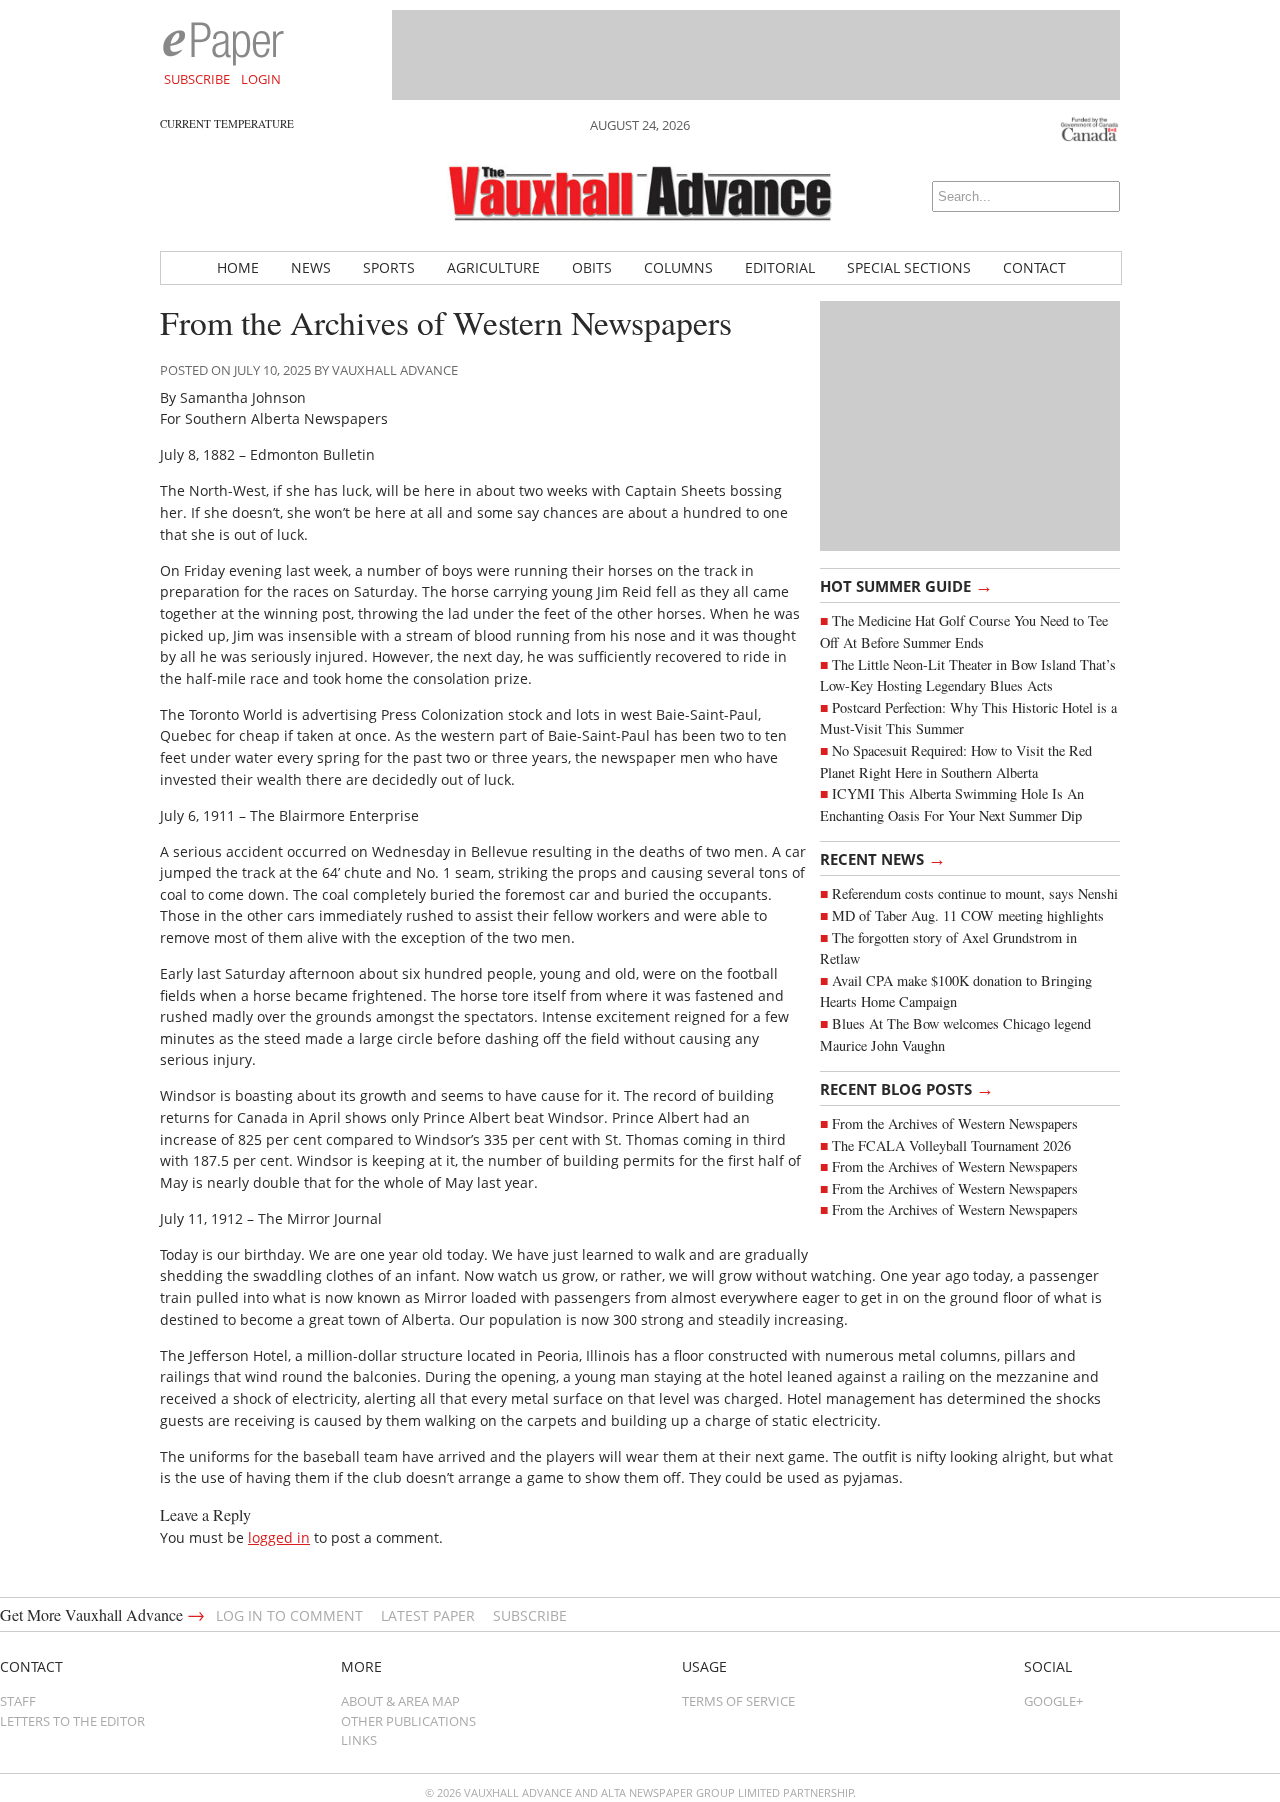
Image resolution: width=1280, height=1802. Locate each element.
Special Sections (909, 267)
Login (261, 79)
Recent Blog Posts (907, 1088)
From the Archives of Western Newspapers (955, 1123)
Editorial (780, 267)
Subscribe (197, 79)
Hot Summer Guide (906, 585)
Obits (592, 267)
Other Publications (408, 1721)
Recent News (883, 858)
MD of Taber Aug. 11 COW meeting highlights (970, 915)
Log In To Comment (289, 1615)
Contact (1034, 267)
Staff (18, 1701)
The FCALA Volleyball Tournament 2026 (951, 1145)
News (311, 267)
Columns (678, 267)
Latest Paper (428, 1615)
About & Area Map (400, 1701)
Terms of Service (738, 1701)
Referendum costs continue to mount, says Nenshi (975, 893)
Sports (389, 267)
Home (238, 267)
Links (359, 1740)
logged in (279, 1537)
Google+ (1053, 1701)
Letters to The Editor (72, 1721)
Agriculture (493, 267)
